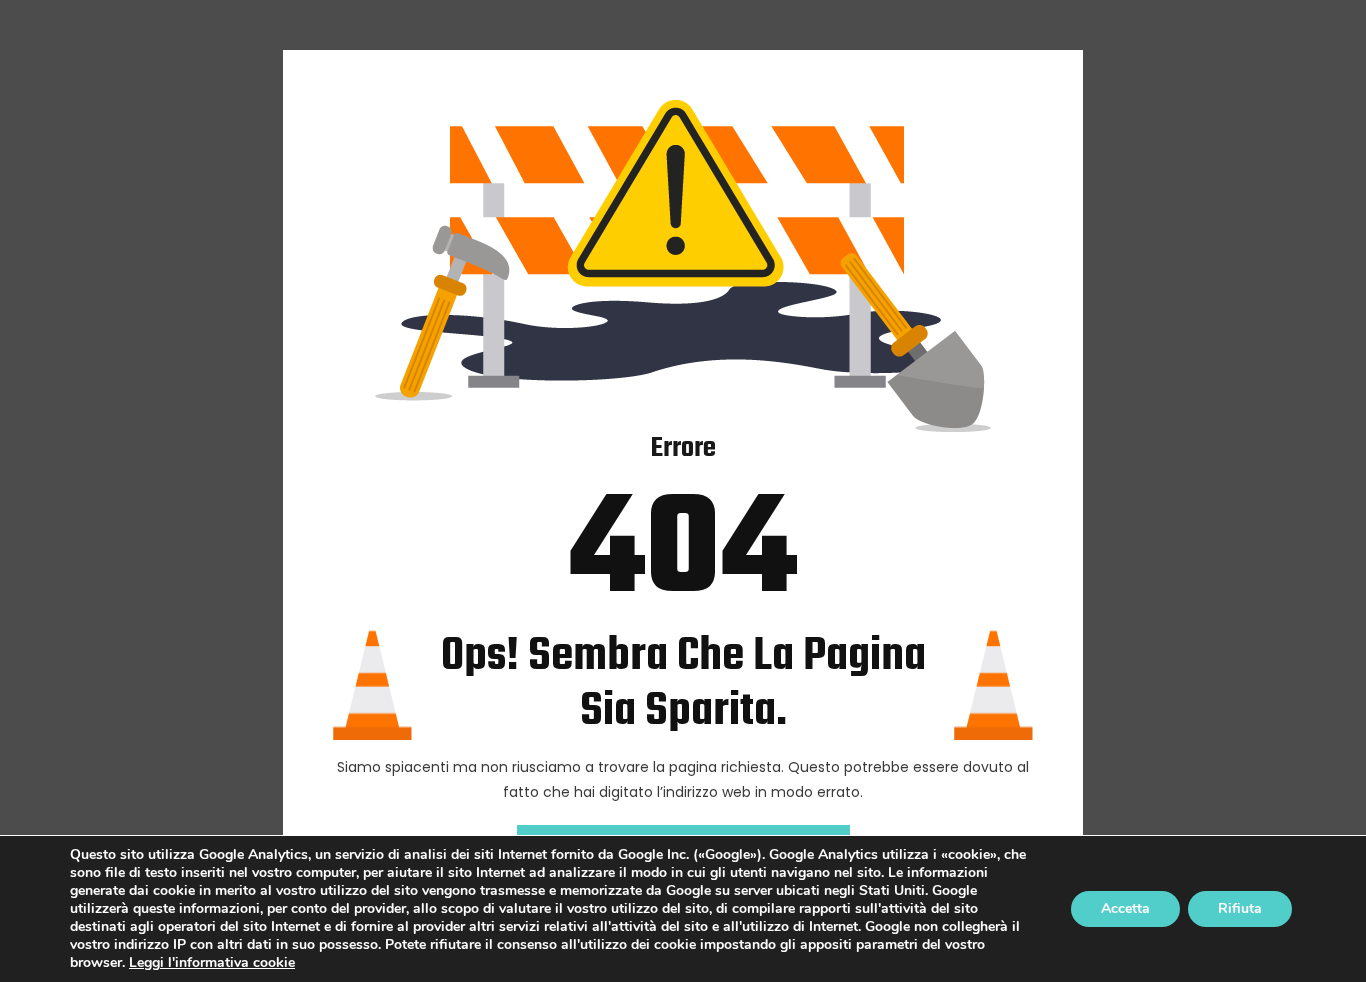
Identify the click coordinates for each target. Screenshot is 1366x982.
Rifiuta (1240, 908)
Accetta (1125, 908)
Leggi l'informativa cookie (212, 962)
